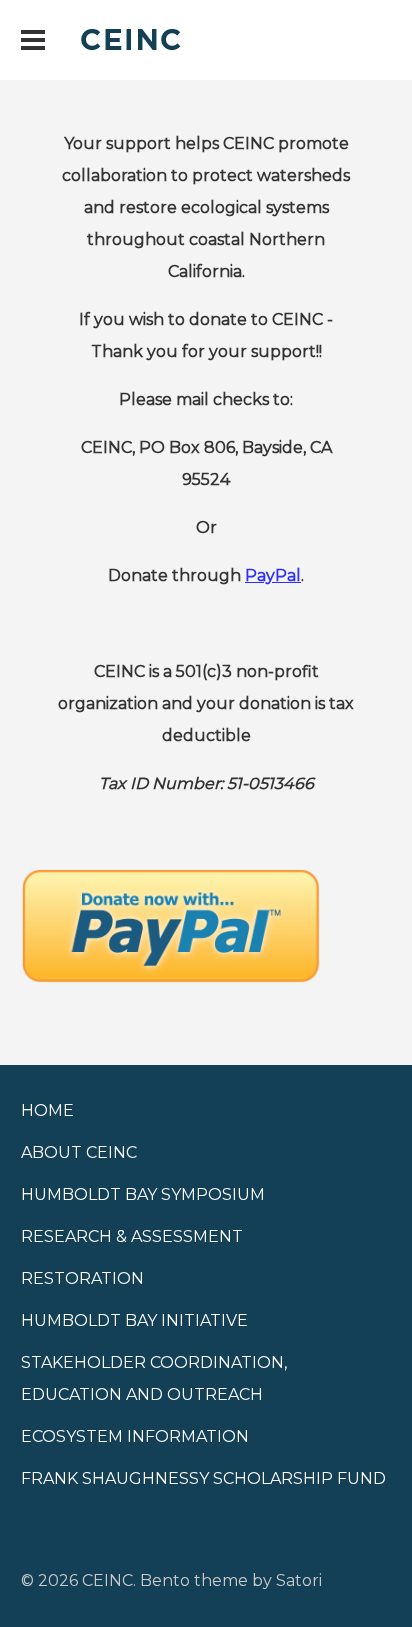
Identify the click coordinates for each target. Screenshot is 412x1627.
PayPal (273, 575)
